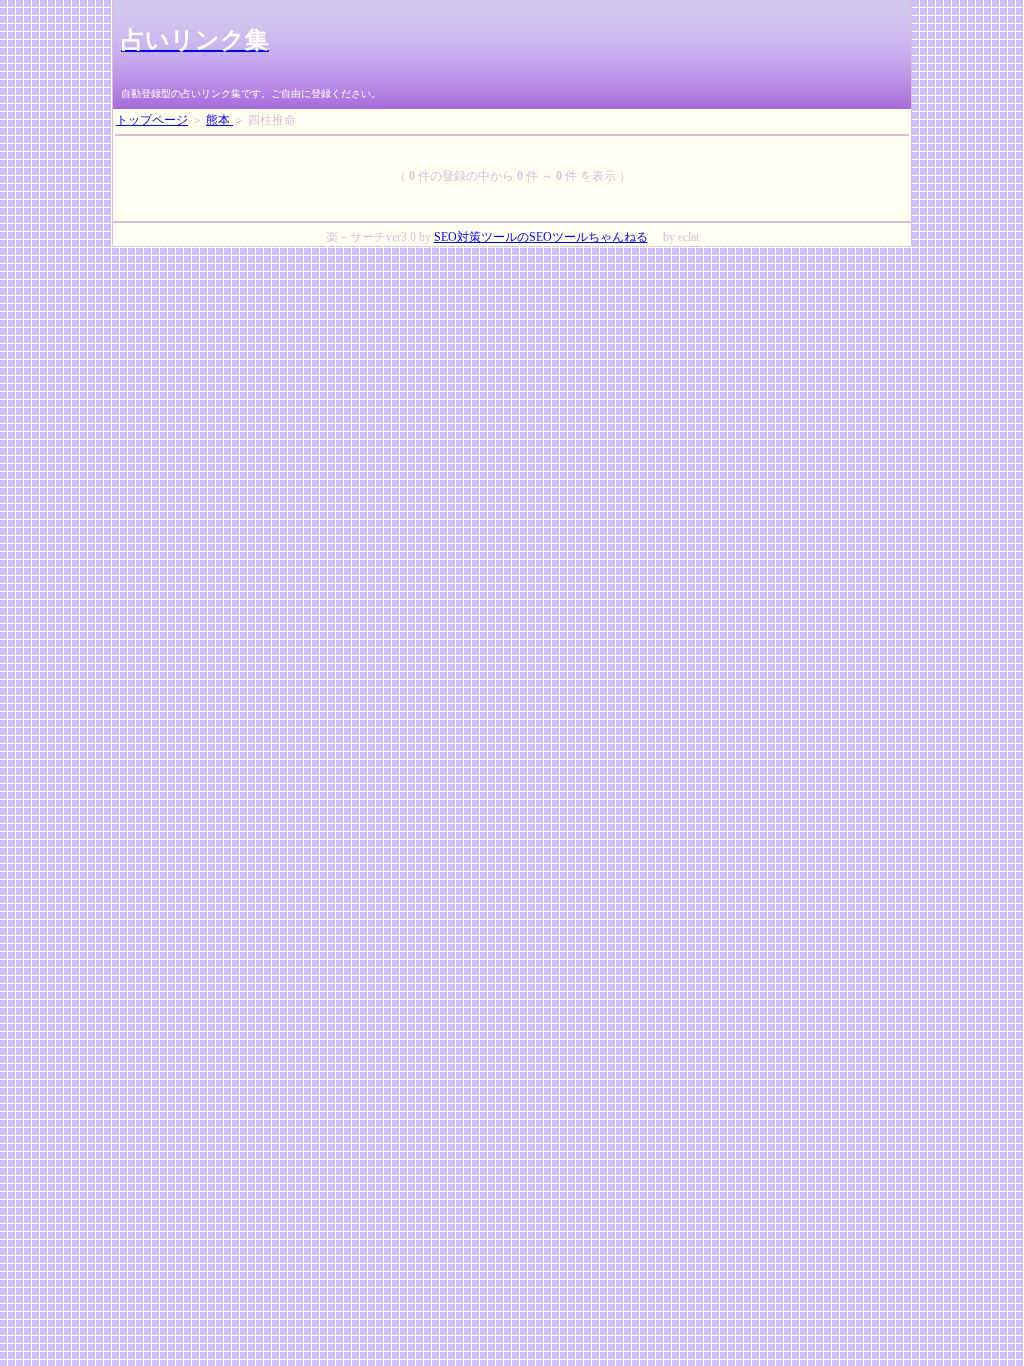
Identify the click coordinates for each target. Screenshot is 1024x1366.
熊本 (219, 120)
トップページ (152, 120)
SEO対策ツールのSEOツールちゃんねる (541, 237)
